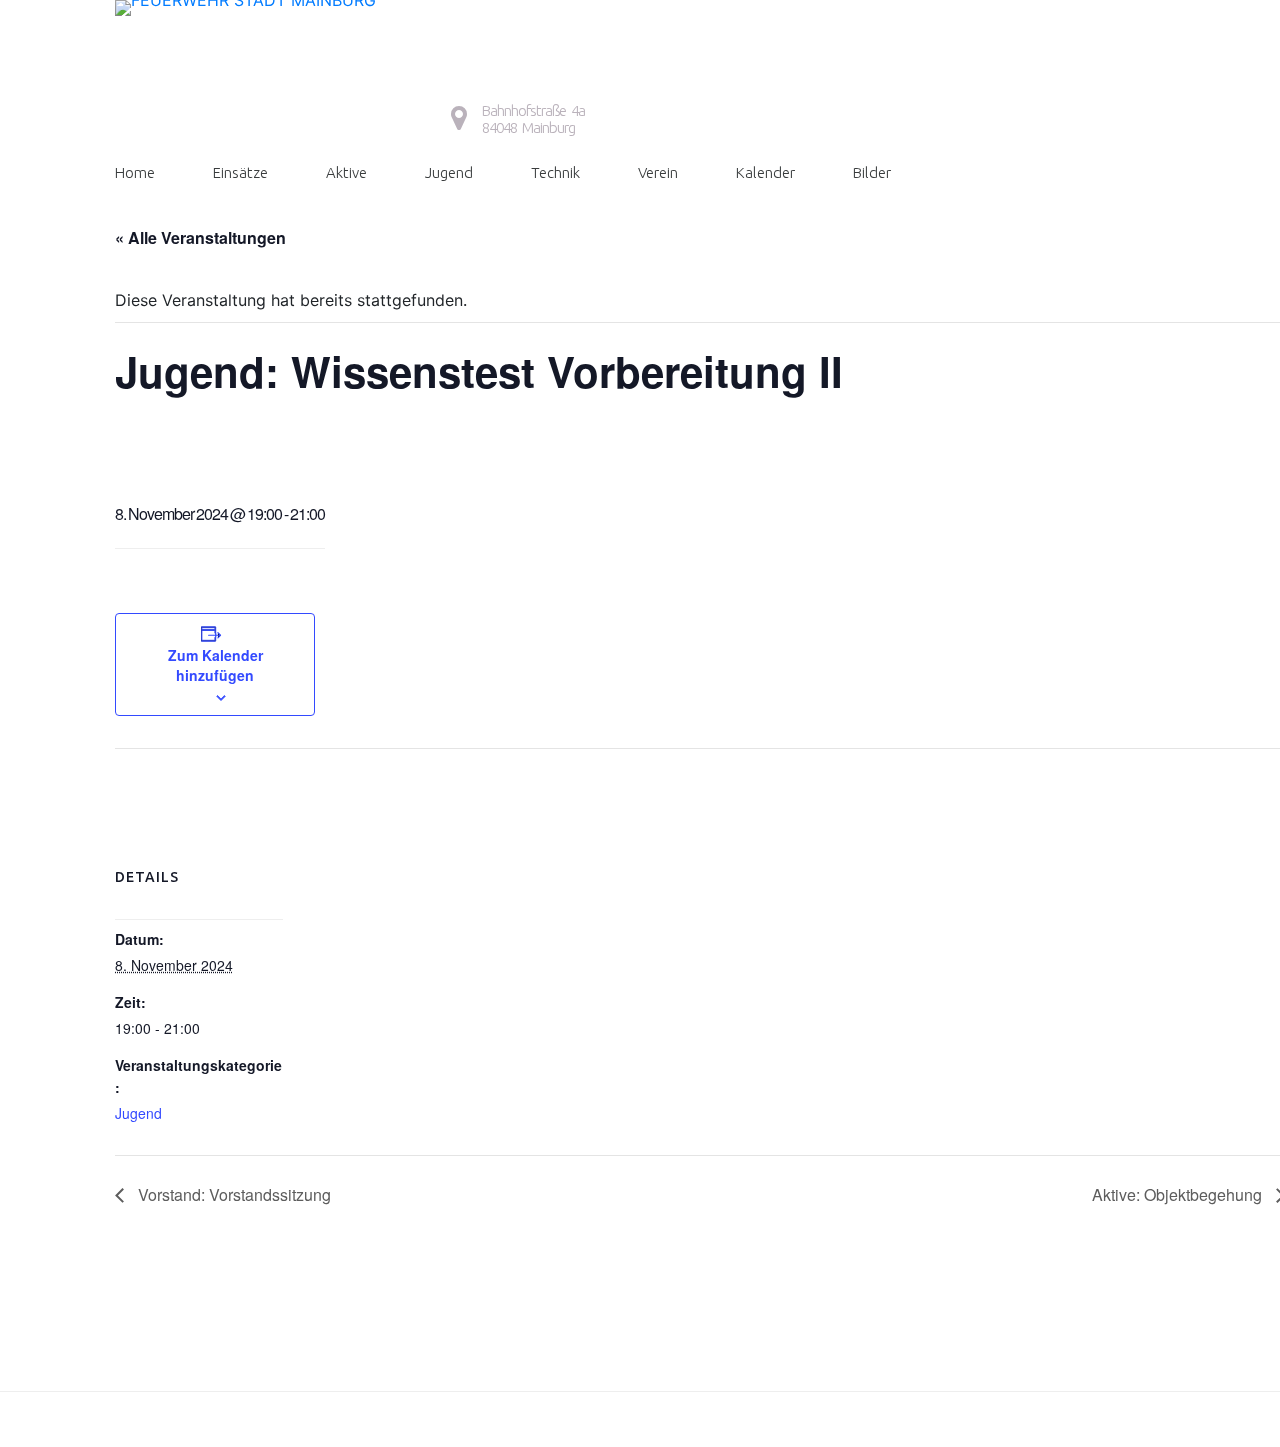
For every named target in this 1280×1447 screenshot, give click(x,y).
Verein (658, 172)
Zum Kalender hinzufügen (215, 665)
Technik (555, 172)
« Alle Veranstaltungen (200, 237)
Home (135, 172)
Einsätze (240, 172)
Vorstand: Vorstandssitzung (232, 1194)
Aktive (346, 172)
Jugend (449, 172)
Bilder (872, 172)
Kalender (765, 172)
